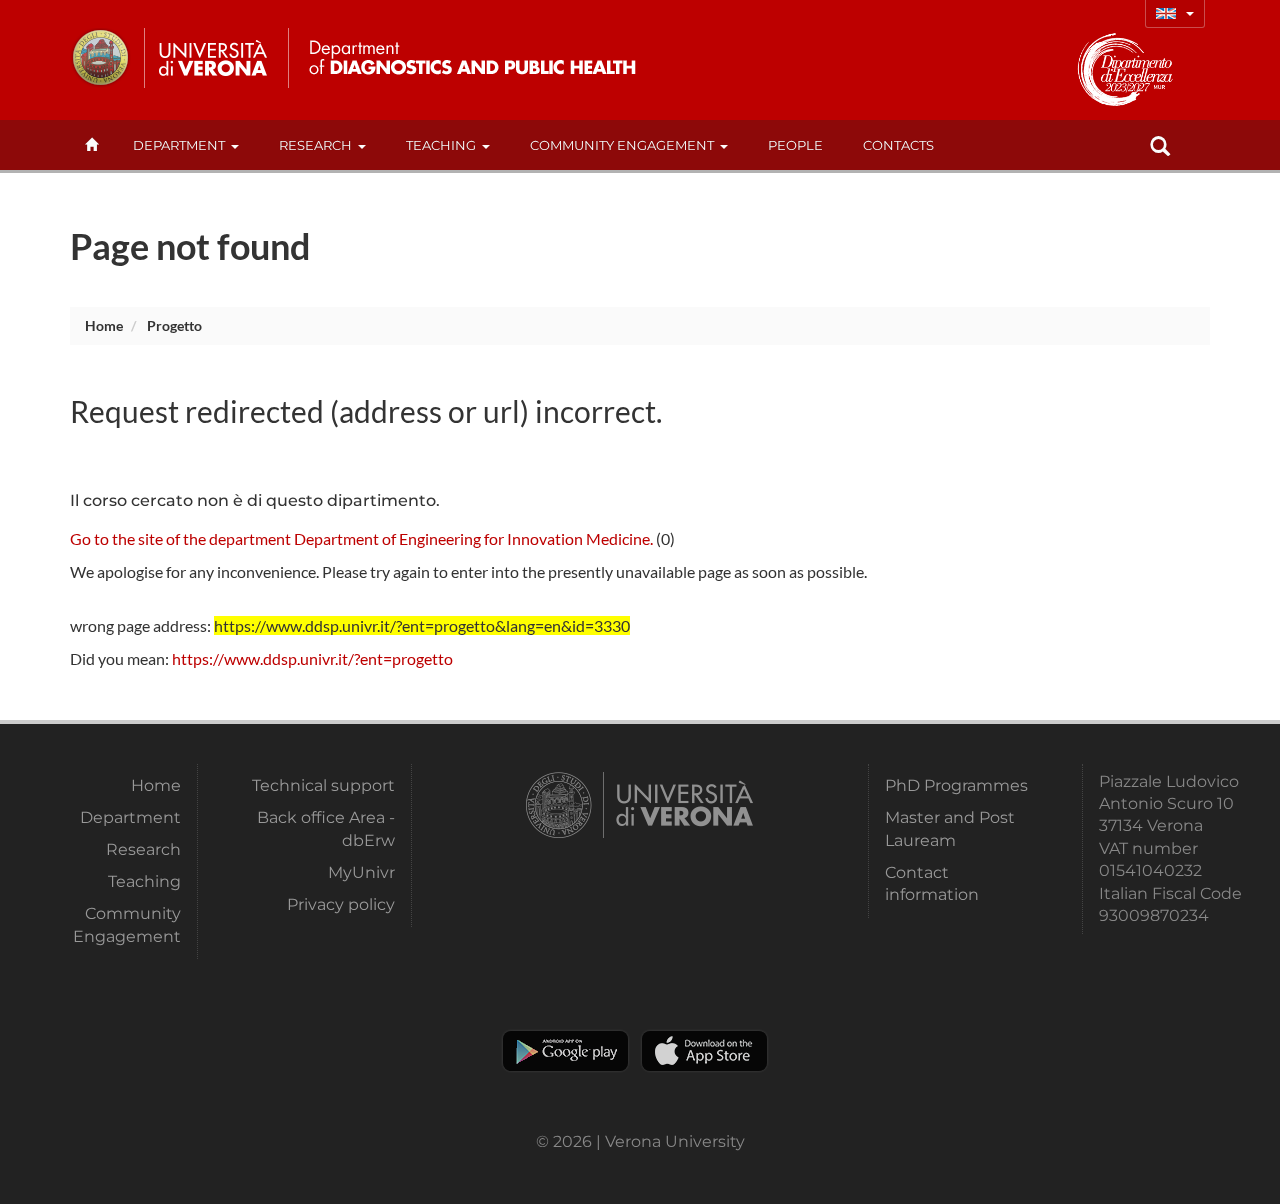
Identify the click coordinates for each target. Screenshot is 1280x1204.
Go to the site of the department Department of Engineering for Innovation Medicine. (361, 538)
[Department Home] (463, 58)
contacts (898, 145)
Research (315, 145)
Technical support (323, 785)
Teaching (441, 145)
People (795, 145)
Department (179, 145)
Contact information (932, 883)
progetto (174, 325)
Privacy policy (340, 904)
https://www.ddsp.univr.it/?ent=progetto (312, 658)
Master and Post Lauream (950, 828)
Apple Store (704, 1051)
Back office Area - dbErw (325, 828)
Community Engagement (622, 145)
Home (104, 325)
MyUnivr (361, 872)
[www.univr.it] (170, 58)
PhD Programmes (956, 785)
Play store (565, 1051)
